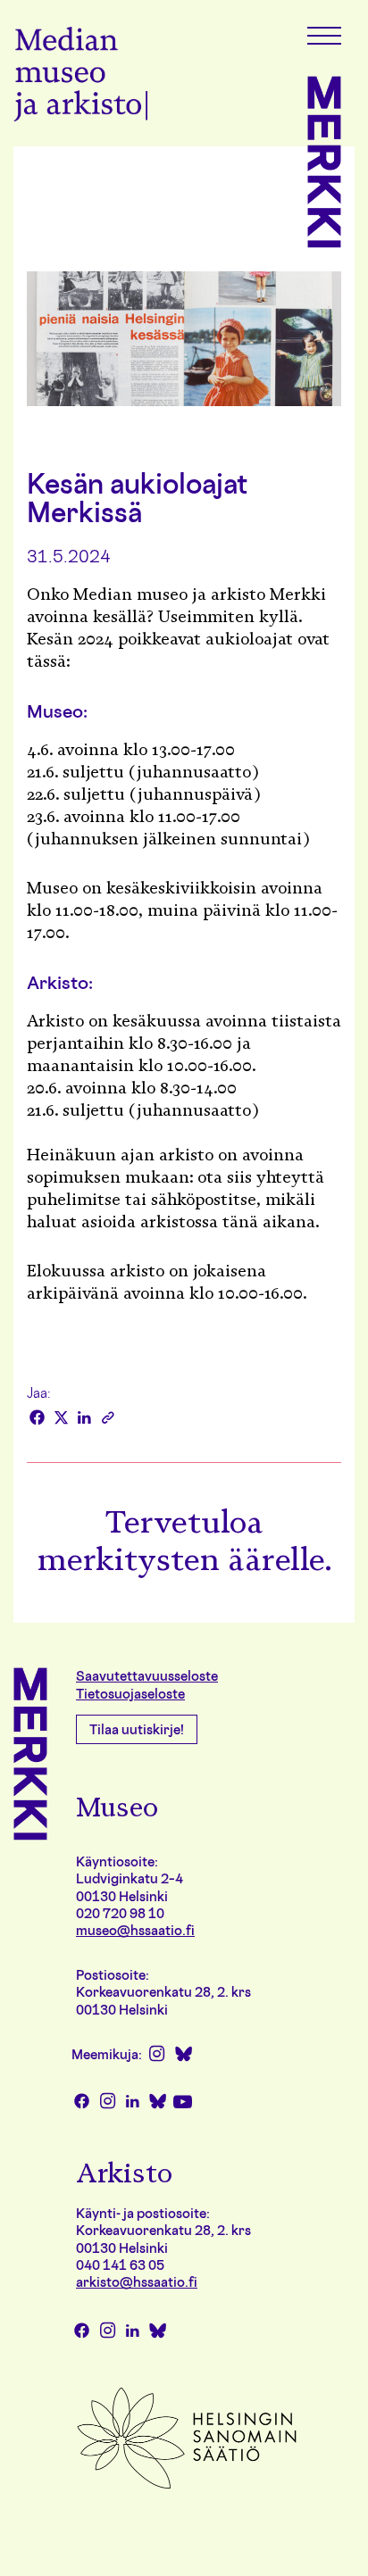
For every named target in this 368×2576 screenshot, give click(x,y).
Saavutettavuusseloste (147, 1676)
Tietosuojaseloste (130, 1694)
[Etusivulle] (80, 77)
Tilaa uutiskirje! (137, 1729)
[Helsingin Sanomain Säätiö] (187, 2487)
